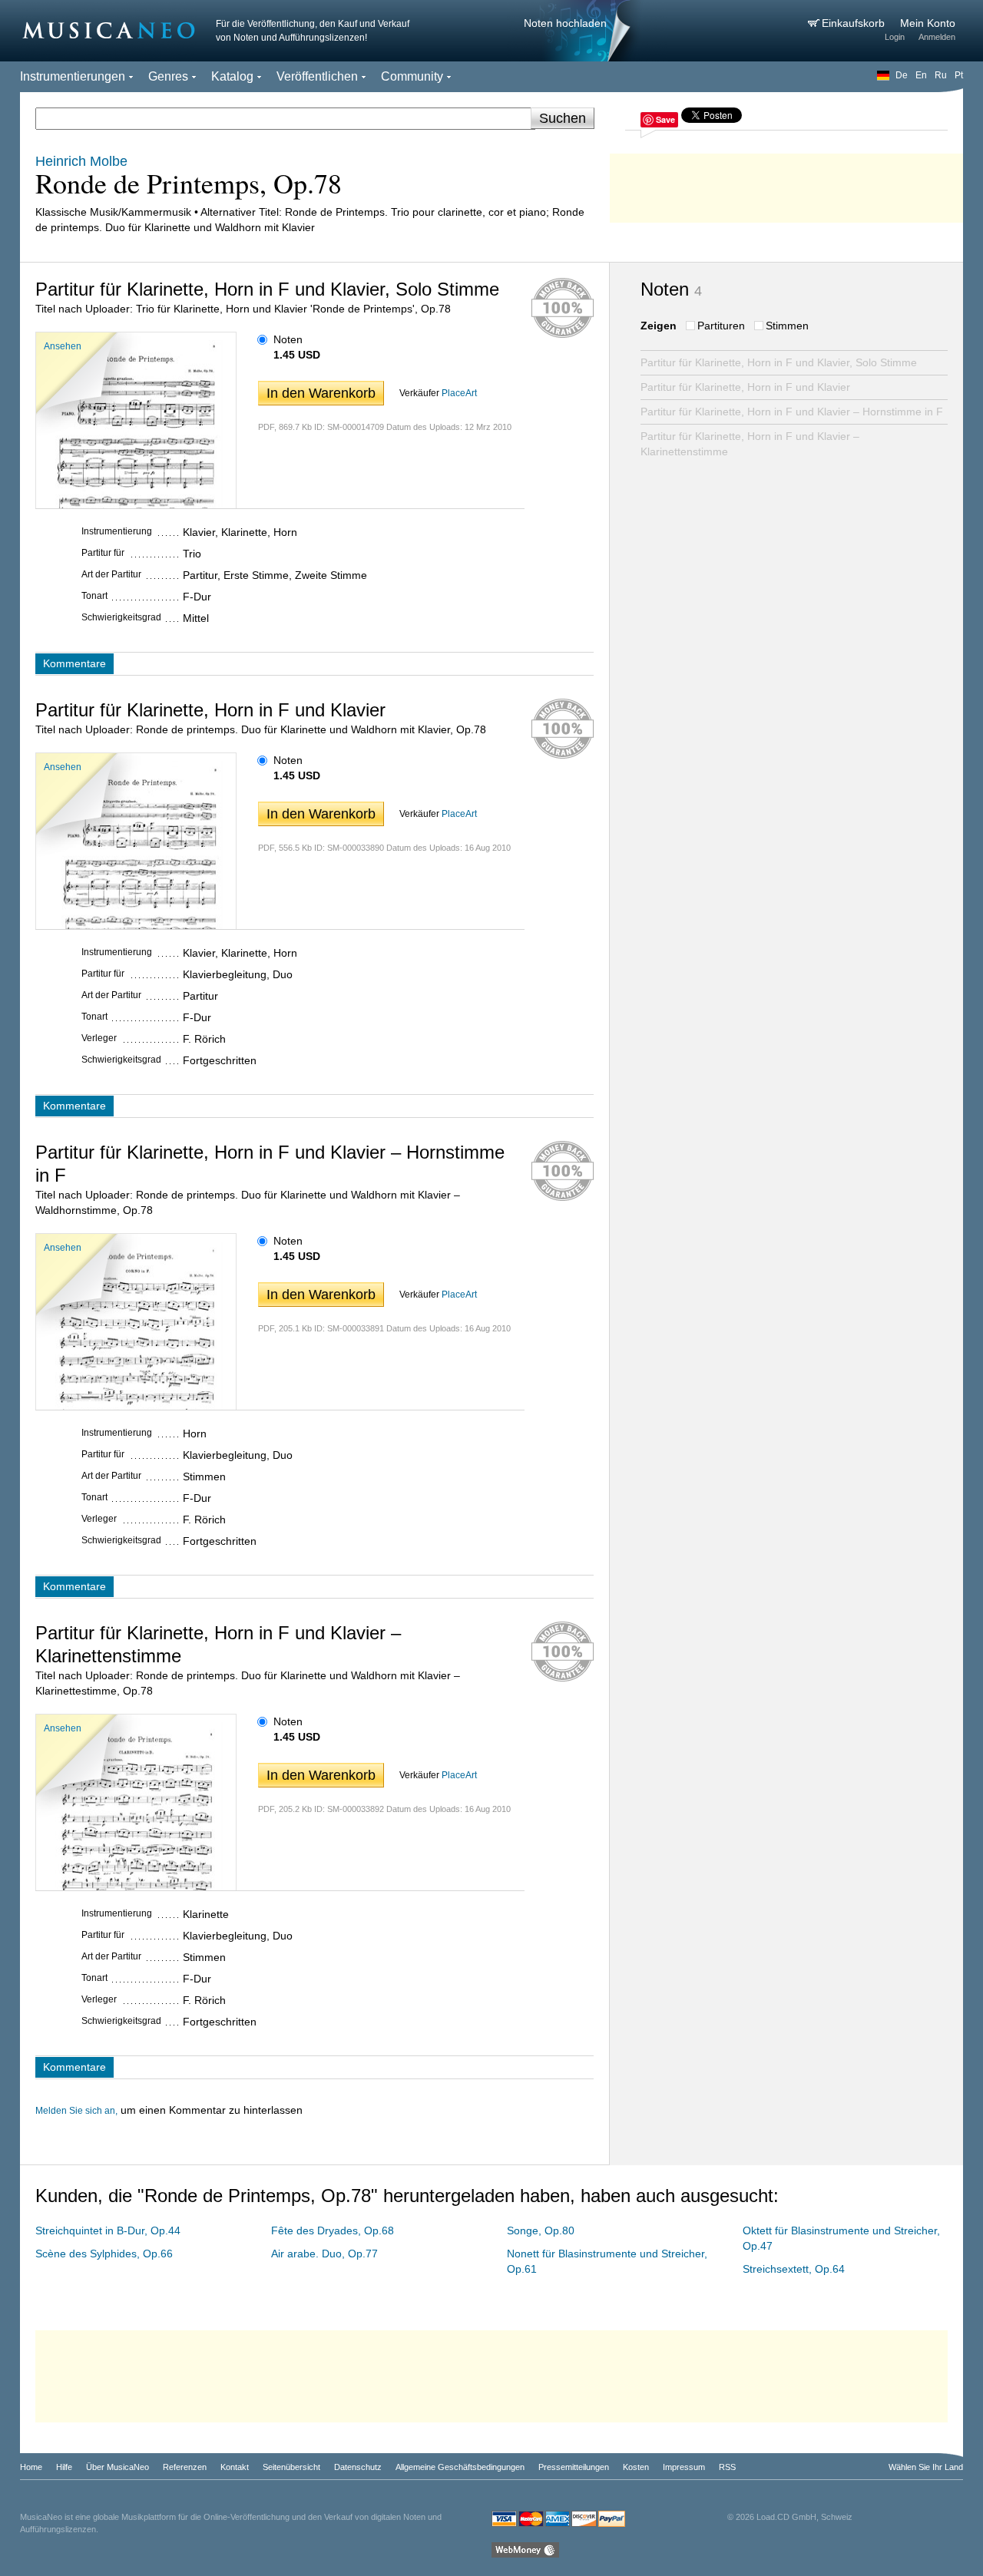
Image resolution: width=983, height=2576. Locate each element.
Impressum (684, 2467)
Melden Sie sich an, (76, 2111)
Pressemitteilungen (574, 2467)
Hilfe (64, 2467)
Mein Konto (928, 23)
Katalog (232, 76)
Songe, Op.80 (541, 2230)
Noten (288, 339)
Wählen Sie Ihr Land (926, 2467)
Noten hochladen (565, 23)
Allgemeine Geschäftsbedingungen (460, 2467)
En (921, 75)
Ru (941, 75)
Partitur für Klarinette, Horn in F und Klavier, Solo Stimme (779, 362)
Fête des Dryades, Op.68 (333, 2230)
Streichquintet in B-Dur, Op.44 (108, 2230)
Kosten (636, 2467)
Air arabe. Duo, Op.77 (324, 2254)
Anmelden (937, 37)
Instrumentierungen (73, 76)
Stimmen (787, 326)
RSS (727, 2467)
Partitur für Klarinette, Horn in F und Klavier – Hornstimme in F (792, 412)
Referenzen (185, 2467)
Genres (168, 76)
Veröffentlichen (317, 76)
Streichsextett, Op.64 (794, 2269)
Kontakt (235, 2467)
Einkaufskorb (855, 23)
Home (31, 2467)
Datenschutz (358, 2467)
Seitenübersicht (291, 2467)
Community (412, 76)
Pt (959, 75)
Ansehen (63, 346)
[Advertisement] (786, 184)
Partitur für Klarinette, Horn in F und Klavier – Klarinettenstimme (750, 444)
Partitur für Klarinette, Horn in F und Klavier (745, 387)
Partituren (721, 326)
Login (895, 37)
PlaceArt (459, 393)
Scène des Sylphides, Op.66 (104, 2254)
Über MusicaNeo (117, 2467)
